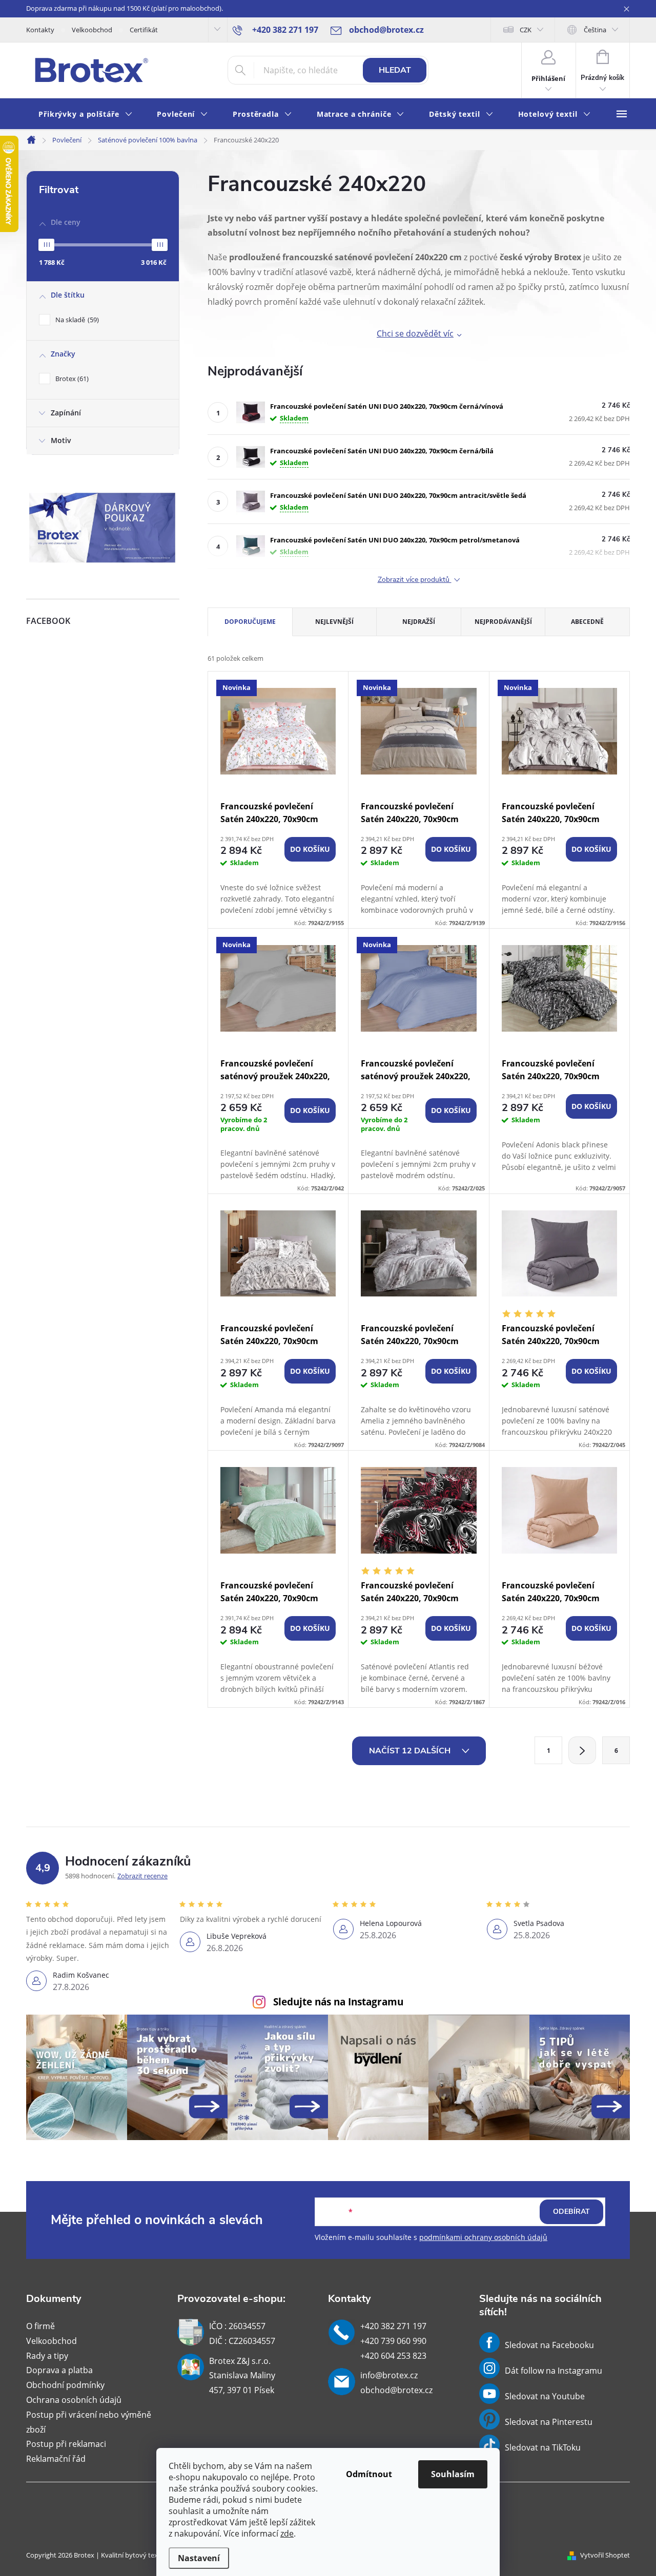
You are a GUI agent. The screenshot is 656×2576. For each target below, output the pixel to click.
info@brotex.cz (389, 2375)
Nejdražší (419, 622)
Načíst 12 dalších (411, 1751)
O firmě (40, 2326)
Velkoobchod (92, 30)
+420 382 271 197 (393, 2326)
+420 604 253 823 (393, 2356)
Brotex (71, 379)
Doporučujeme (250, 622)
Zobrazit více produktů (415, 580)
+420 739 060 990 (393, 2341)
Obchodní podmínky (65, 2385)
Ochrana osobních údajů (74, 2400)
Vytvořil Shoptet (605, 2555)
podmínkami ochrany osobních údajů (483, 2237)
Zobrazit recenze (142, 1876)
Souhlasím (453, 2474)
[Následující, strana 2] (582, 1750)
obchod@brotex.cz (396, 2390)
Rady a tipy (47, 2356)
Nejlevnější (334, 622)
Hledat (395, 70)
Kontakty (40, 30)
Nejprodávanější (503, 622)
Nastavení (199, 2558)
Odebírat (571, 2212)
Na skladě (76, 320)
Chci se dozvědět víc (415, 333)
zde (287, 2533)
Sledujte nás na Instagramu (338, 2002)
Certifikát (144, 30)
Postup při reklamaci (66, 2444)
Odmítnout (369, 2474)
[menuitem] (85, 114)
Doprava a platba (59, 2370)
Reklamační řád (56, 2459)
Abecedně (587, 622)
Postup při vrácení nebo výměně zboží (89, 2422)
